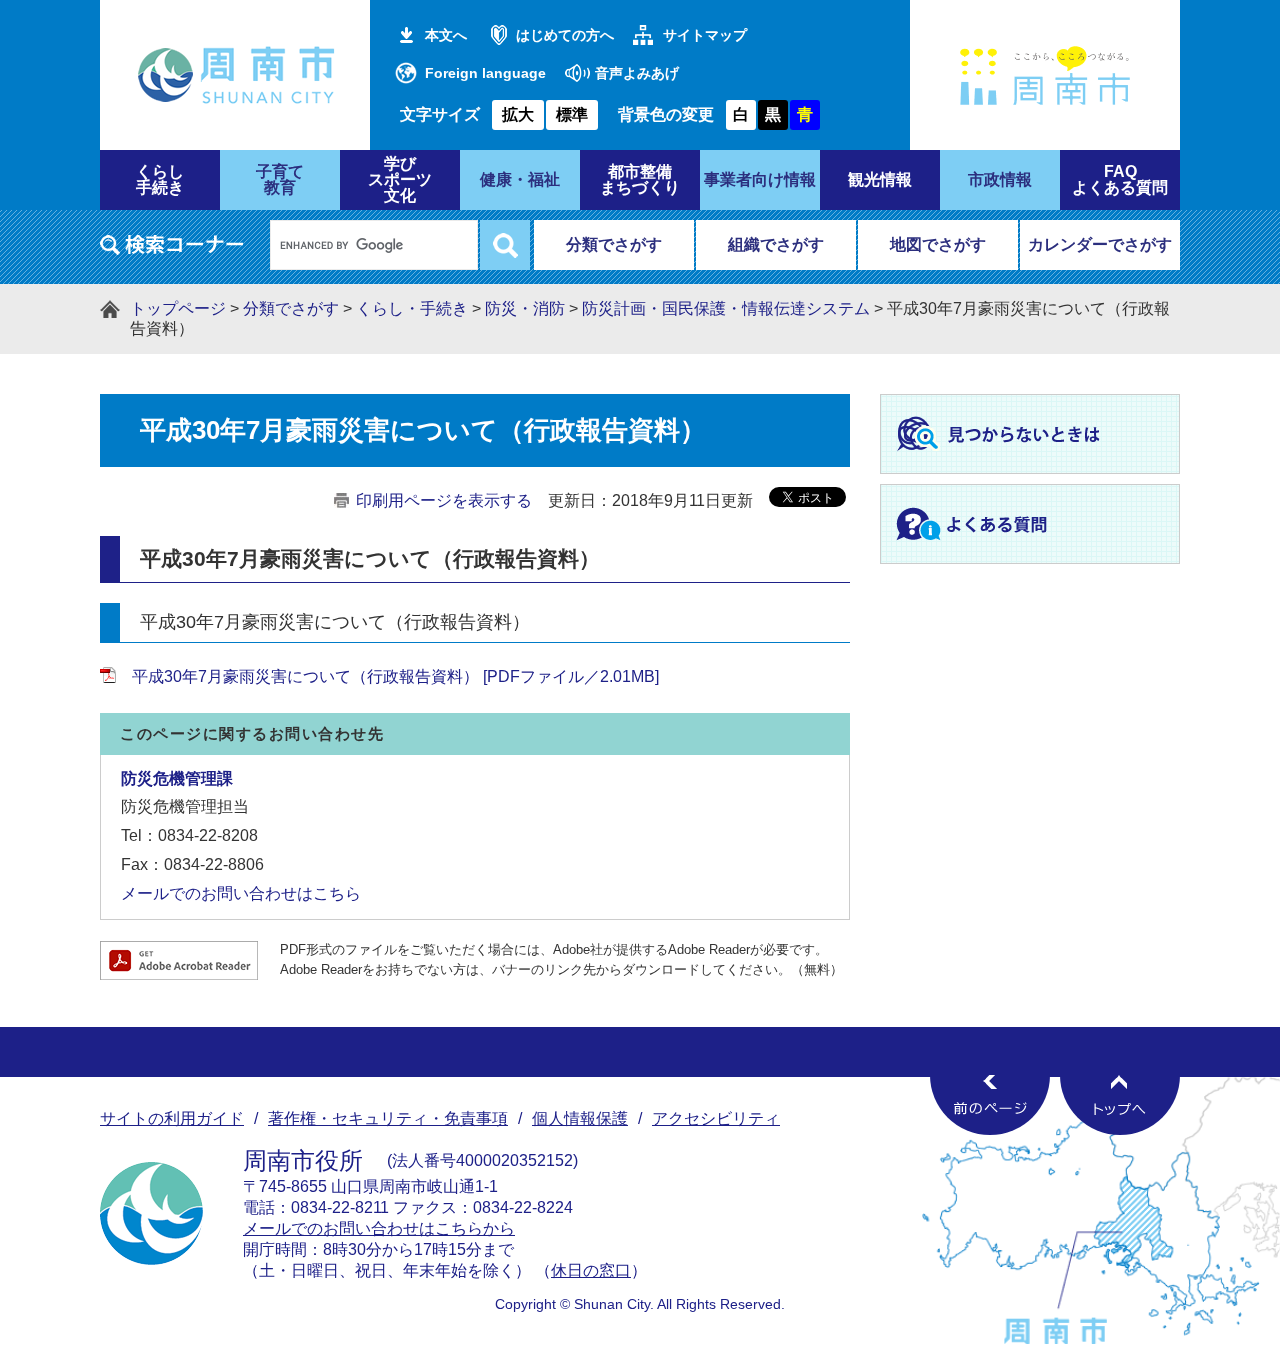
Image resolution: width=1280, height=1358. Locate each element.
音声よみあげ (637, 73)
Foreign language (485, 73)
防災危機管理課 (177, 778)
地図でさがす (938, 244)
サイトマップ (705, 35)
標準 (572, 114)
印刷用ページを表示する (444, 500)
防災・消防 (525, 308)
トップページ (178, 308)
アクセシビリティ (716, 1118)
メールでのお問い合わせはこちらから (379, 1228)
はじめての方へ (565, 35)
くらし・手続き (412, 308)
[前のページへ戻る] (990, 1105)
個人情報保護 (580, 1118)
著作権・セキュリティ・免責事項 (388, 1118)
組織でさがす (776, 244)
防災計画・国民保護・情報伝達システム (726, 308)
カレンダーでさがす (1100, 244)
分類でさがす (614, 244)
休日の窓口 (591, 1270)
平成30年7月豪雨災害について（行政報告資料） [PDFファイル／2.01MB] (395, 676)
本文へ (446, 35)
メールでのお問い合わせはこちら (241, 893)
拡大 (518, 114)
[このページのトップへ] (1120, 1105)
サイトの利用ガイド (172, 1118)
